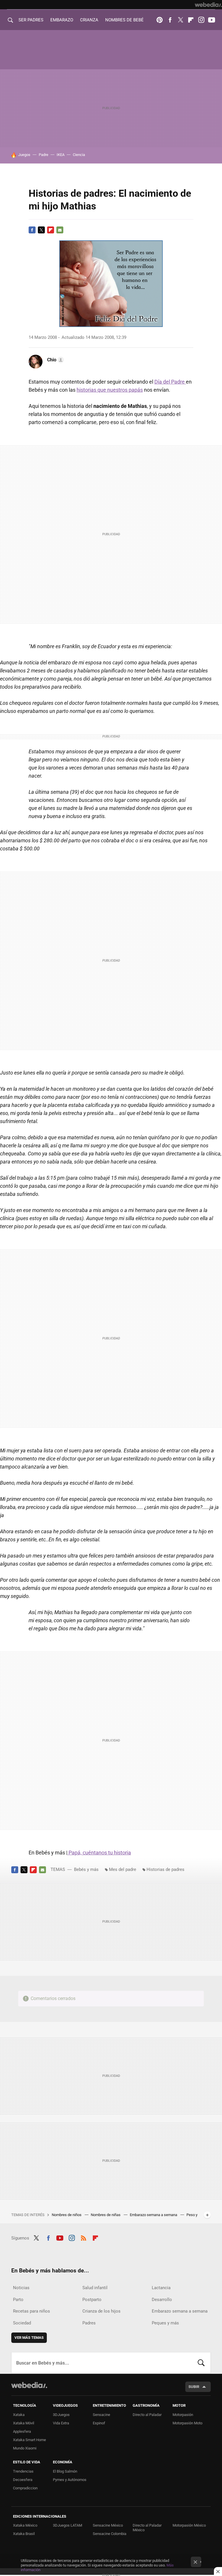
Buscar (201, 2363)
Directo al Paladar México (147, 2528)
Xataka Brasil (24, 2534)
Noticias (21, 2288)
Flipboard (191, 20)
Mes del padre (123, 1869)
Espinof (99, 2423)
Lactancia (161, 2288)
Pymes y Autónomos (70, 2480)
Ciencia (79, 155)
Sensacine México (108, 2525)
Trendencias (23, 2471)
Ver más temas (29, 2338)
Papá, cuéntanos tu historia (99, 1853)
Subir (194, 2387)
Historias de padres (165, 1869)
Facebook (170, 20)
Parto (18, 2300)
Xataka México (25, 2525)
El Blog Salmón (65, 2471)
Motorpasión (183, 2415)
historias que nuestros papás (110, 390)
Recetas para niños (32, 2311)
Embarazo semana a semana (154, 2215)
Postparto (92, 2300)
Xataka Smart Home (29, 2440)
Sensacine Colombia (110, 2534)
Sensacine (101, 2415)
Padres (89, 2323)
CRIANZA (89, 20)
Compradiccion (25, 2488)
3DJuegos (61, 2415)
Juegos (24, 155)
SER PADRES (31, 20)
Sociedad (22, 2323)
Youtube (212, 20)
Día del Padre (170, 382)
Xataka (19, 2415)
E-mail (60, 230)
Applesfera (22, 2431)
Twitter (180, 20)
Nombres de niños (67, 2215)
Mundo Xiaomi (25, 2448)
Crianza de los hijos (101, 2311)
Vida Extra (61, 2423)
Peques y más (165, 2323)
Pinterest (160, 20)
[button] (55, 360)
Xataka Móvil (24, 2423)
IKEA (61, 155)
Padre (44, 155)
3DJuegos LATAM (67, 2525)
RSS (84, 2237)
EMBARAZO (62, 20)
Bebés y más (86, 1869)
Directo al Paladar (147, 2415)
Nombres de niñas (106, 2215)
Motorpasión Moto (187, 2423)
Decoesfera (23, 2480)
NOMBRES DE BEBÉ (124, 20)
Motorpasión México (189, 2525)
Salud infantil (95, 2288)
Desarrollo (162, 2300)
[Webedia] (208, 5)
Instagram (201, 20)
